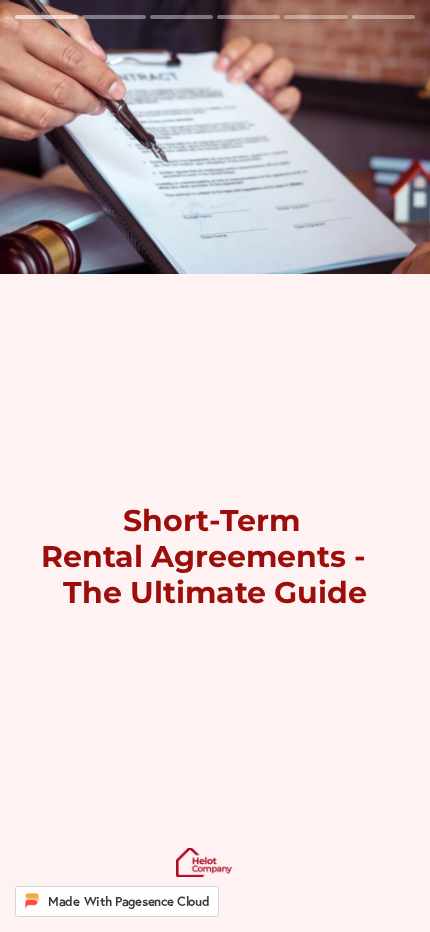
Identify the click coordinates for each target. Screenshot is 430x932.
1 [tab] (46, 17)
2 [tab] (113, 17)
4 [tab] (248, 17)
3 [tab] (181, 17)
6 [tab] (383, 17)
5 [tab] (315, 17)
